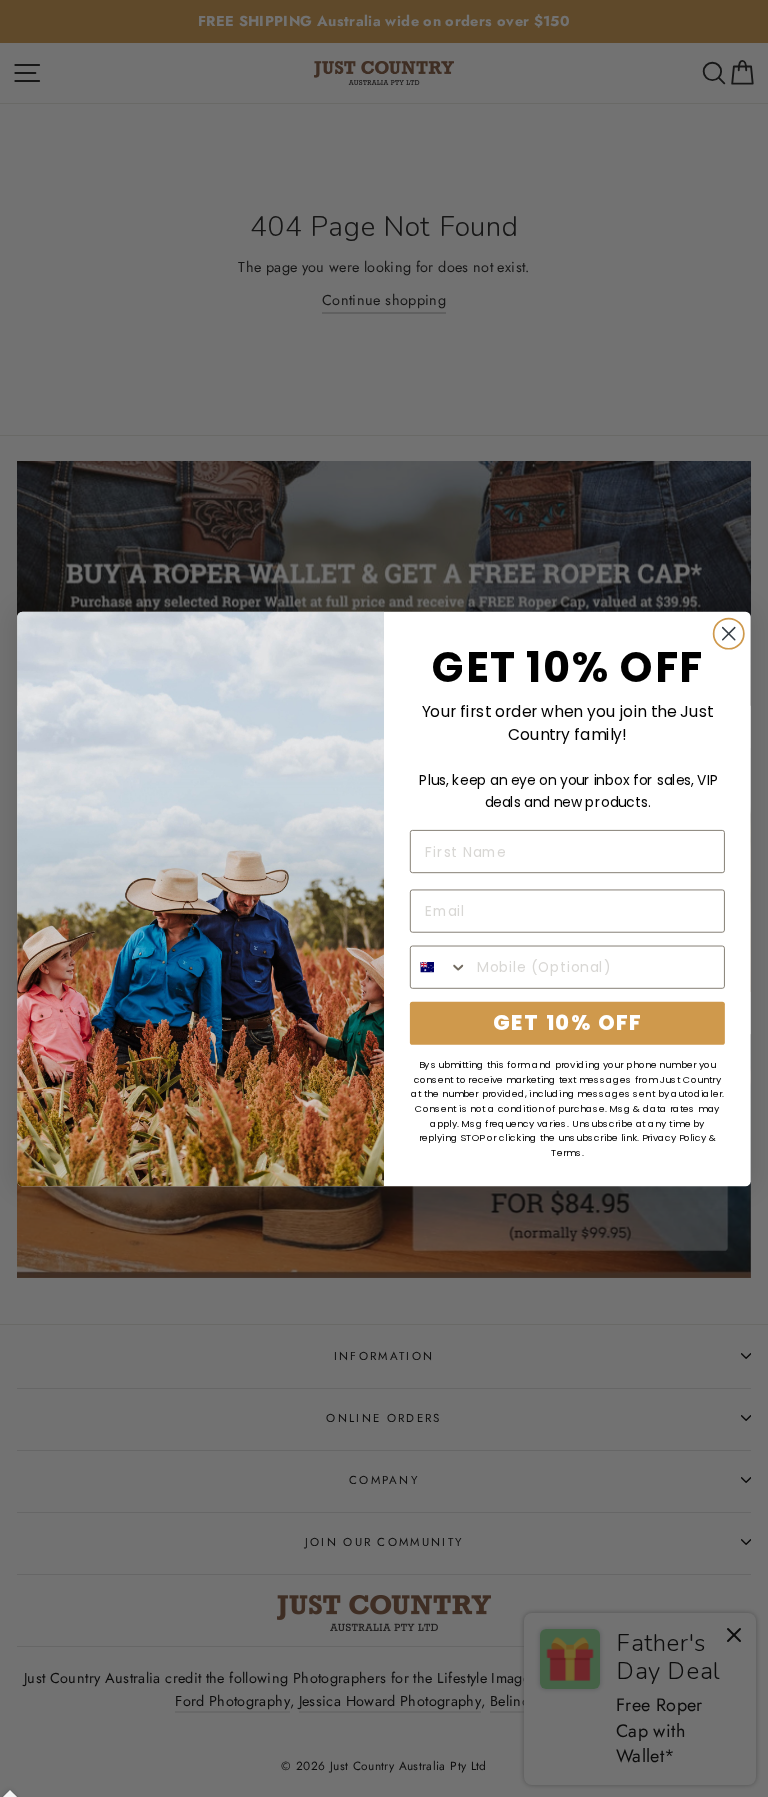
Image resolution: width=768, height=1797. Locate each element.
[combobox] (439, 966)
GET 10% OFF (567, 1022)
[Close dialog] (729, 633)
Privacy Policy (674, 1138)
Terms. (567, 1152)
